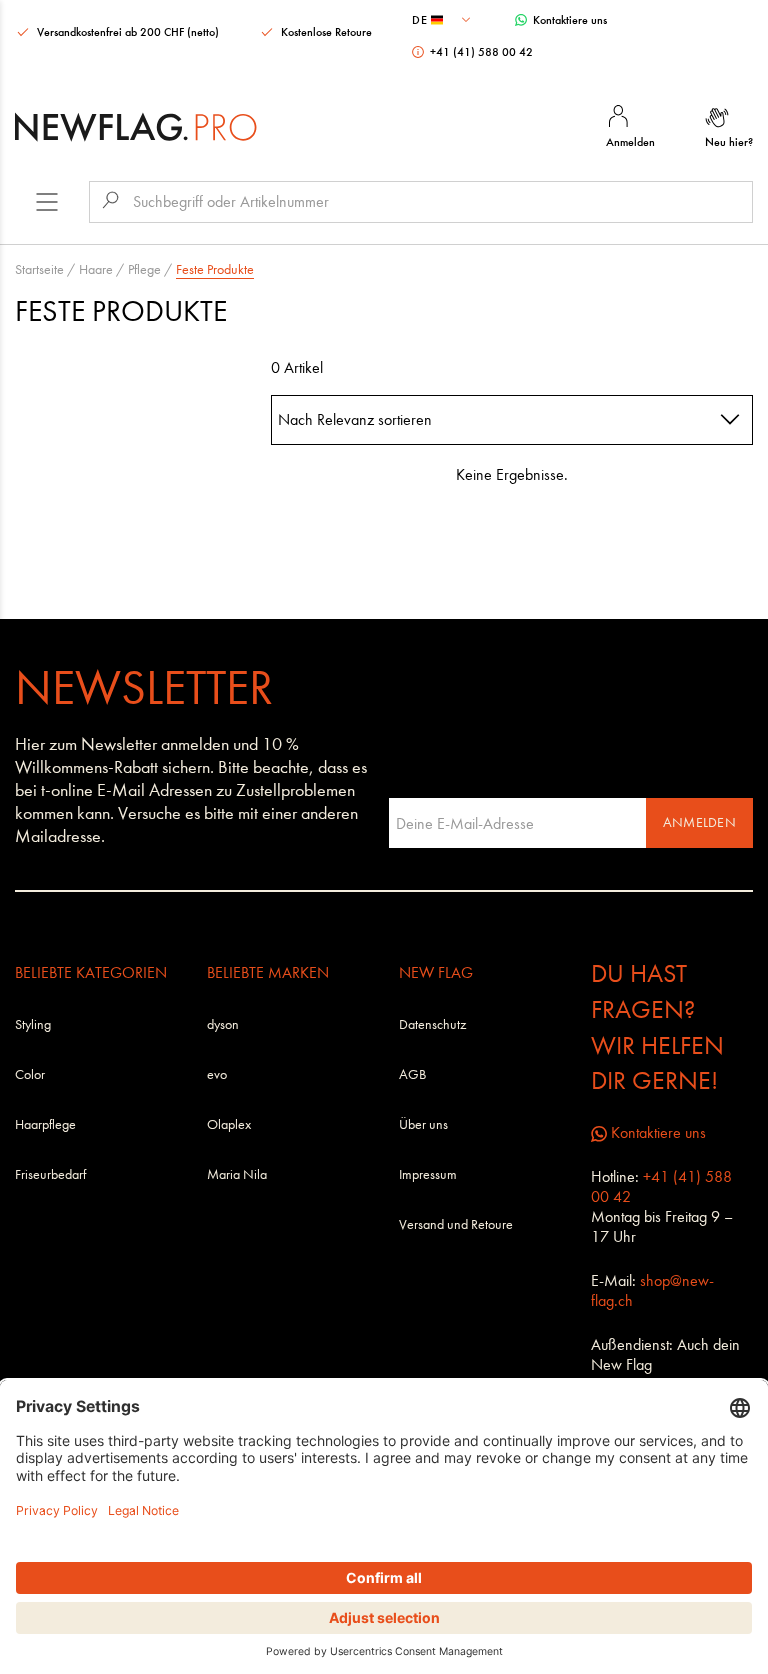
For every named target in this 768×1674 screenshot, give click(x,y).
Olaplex (229, 1124)
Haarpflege (45, 1124)
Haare (96, 269)
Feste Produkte (215, 269)
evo (217, 1074)
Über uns (423, 1124)
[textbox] (443, 20)
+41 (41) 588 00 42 (480, 52)
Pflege (144, 269)
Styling (33, 1024)
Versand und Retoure (456, 1224)
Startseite (39, 269)
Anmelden (699, 822)
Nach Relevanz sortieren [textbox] (355, 419)
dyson (223, 1024)
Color (30, 1074)
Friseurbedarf (50, 1174)
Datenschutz (432, 1024)
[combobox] (443, 20)
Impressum (428, 1174)
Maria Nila (237, 1174)
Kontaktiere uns (568, 20)
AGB (412, 1074)
